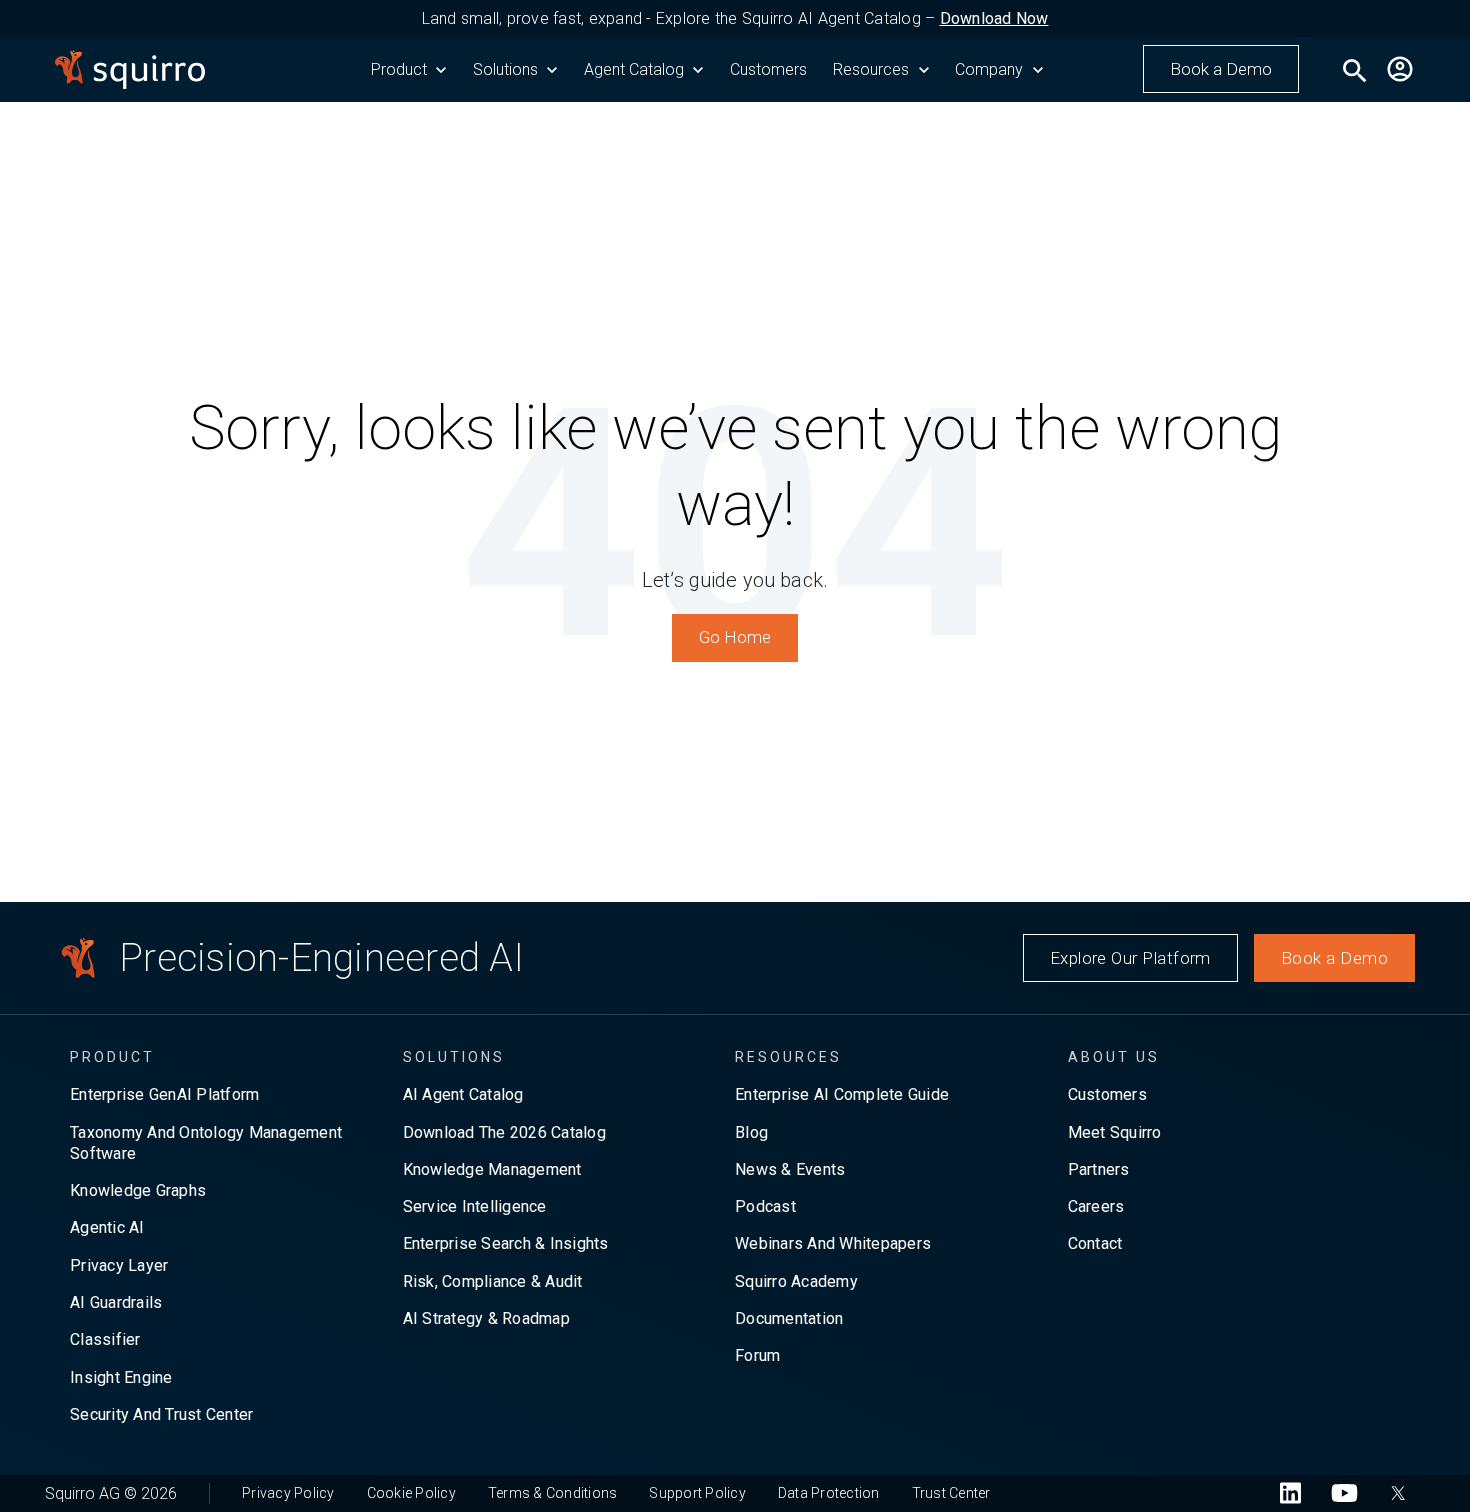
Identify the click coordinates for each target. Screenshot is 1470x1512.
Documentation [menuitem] (789, 1318)
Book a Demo (1221, 69)
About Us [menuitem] (1114, 1057)
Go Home (735, 637)
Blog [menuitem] (751, 1132)
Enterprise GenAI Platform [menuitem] (164, 1094)
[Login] (1400, 69)
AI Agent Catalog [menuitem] (463, 1094)
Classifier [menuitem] (105, 1339)
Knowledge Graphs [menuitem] (138, 1190)
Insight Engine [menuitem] (121, 1377)
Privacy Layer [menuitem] (119, 1265)
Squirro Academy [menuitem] (796, 1281)
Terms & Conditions (553, 1493)
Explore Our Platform (1130, 958)
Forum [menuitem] (757, 1355)
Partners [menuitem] (1099, 1169)
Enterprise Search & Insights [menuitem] (506, 1243)
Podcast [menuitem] (765, 1206)
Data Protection (829, 1493)
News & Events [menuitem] (790, 1169)
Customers (768, 69)
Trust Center (951, 1493)
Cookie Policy (411, 1493)
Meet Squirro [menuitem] (1115, 1132)
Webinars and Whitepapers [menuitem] (833, 1243)
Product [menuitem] (112, 1057)
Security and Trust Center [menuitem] (161, 1414)
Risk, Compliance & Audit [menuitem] (493, 1281)
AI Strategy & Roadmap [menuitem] (486, 1318)
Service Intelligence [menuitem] (475, 1206)
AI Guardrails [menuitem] (116, 1302)
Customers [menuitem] (1107, 1094)
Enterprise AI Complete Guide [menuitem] (842, 1094)
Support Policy (697, 1493)
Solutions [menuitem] (454, 1057)
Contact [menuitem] (1095, 1243)
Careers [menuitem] (1096, 1206)
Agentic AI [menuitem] (107, 1227)
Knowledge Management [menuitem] (492, 1169)
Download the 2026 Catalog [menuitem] (504, 1132)
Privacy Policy (288, 1493)
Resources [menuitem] (788, 1057)
